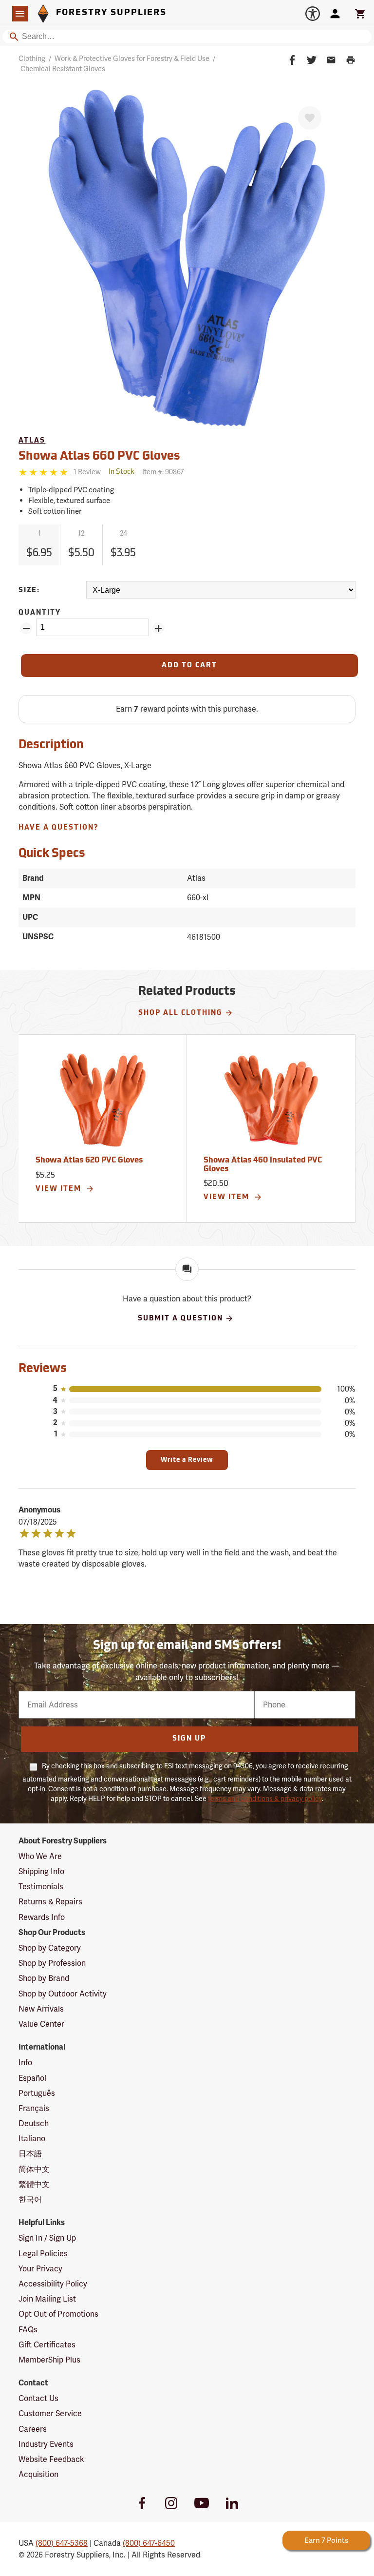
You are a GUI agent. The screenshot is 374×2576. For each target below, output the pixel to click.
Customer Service (50, 2413)
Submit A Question (180, 1319)
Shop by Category (50, 1948)
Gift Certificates (47, 2345)
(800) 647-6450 (149, 2543)
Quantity (40, 613)
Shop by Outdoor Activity (63, 1994)
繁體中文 (34, 2184)
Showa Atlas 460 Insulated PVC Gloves (263, 1165)
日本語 (30, 2154)
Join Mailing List (47, 2299)
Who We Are (40, 1856)
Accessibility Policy (53, 2284)
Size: (29, 591)
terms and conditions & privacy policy (265, 1799)
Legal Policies (43, 2254)
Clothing (32, 58)
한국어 (30, 2199)
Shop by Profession (52, 1963)
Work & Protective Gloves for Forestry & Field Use (132, 58)
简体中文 (34, 2169)
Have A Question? (59, 828)
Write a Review (187, 1460)
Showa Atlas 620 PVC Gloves (89, 1161)
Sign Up (189, 1739)
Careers (33, 2429)
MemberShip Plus (49, 2360)
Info (25, 2063)
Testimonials (41, 1887)
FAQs (28, 2330)
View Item (60, 1189)
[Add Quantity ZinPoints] (158, 628)
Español (32, 2078)
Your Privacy (40, 2269)
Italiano (32, 2139)
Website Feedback (51, 2459)
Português (37, 2093)
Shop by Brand (44, 1978)
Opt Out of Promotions (58, 2314)
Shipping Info (41, 1871)
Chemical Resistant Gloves (63, 69)
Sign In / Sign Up (47, 2238)
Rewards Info (42, 1917)
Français (34, 2108)
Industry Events (46, 2444)
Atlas (32, 441)
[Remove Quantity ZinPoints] (26, 628)
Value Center (41, 2024)
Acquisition (38, 2474)
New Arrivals (41, 2009)
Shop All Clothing (180, 1013)
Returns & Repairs (50, 1902)
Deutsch (34, 2123)
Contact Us (38, 2398)
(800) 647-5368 (62, 2543)
